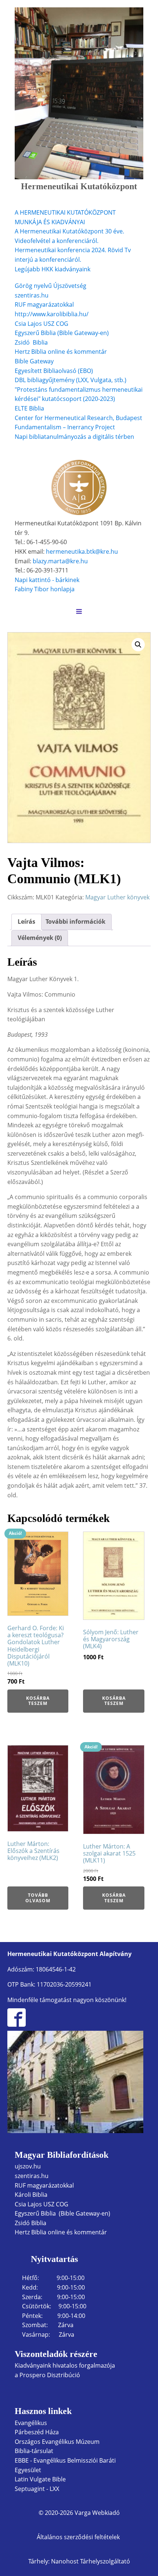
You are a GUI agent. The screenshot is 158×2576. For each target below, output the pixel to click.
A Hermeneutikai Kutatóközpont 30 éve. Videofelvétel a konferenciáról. (69, 236)
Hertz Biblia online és (44, 352)
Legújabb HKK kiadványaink (53, 269)
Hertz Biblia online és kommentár (61, 2232)
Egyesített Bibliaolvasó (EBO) (54, 371)
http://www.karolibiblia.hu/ (52, 314)
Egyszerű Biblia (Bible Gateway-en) (62, 333)
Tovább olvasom (38, 1898)
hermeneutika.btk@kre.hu (82, 552)
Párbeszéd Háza (37, 2432)
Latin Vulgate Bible (40, 2479)
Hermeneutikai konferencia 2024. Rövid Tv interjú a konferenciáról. (73, 255)
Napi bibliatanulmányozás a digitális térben (74, 437)
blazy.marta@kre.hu (60, 561)
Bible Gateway (34, 361)
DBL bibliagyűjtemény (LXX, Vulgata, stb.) (71, 380)
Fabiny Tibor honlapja (45, 589)
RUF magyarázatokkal (44, 304)
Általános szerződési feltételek (79, 2537)
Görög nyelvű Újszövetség (51, 286)
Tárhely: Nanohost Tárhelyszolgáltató (79, 2561)
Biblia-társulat (34, 2451)
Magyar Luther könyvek (117, 897)
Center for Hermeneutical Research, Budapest (78, 418)
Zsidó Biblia (31, 342)
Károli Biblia (31, 2195)
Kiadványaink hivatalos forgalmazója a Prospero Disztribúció (65, 2370)
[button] (138, 645)
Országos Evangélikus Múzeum (57, 2442)
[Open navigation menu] (79, 612)
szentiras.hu (32, 295)
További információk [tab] (76, 921)
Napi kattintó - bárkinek (47, 580)
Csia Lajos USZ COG (42, 324)
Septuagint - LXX (37, 2489)
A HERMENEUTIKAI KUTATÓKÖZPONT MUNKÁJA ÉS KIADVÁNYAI (65, 217)
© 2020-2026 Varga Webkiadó (79, 2513)
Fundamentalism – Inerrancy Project (65, 427)
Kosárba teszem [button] (38, 1701)
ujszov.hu (28, 2166)
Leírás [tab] (26, 921)
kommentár (91, 352)
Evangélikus (31, 2423)
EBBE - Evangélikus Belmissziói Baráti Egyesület (65, 2465)
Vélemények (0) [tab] (40, 938)
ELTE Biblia (29, 408)
